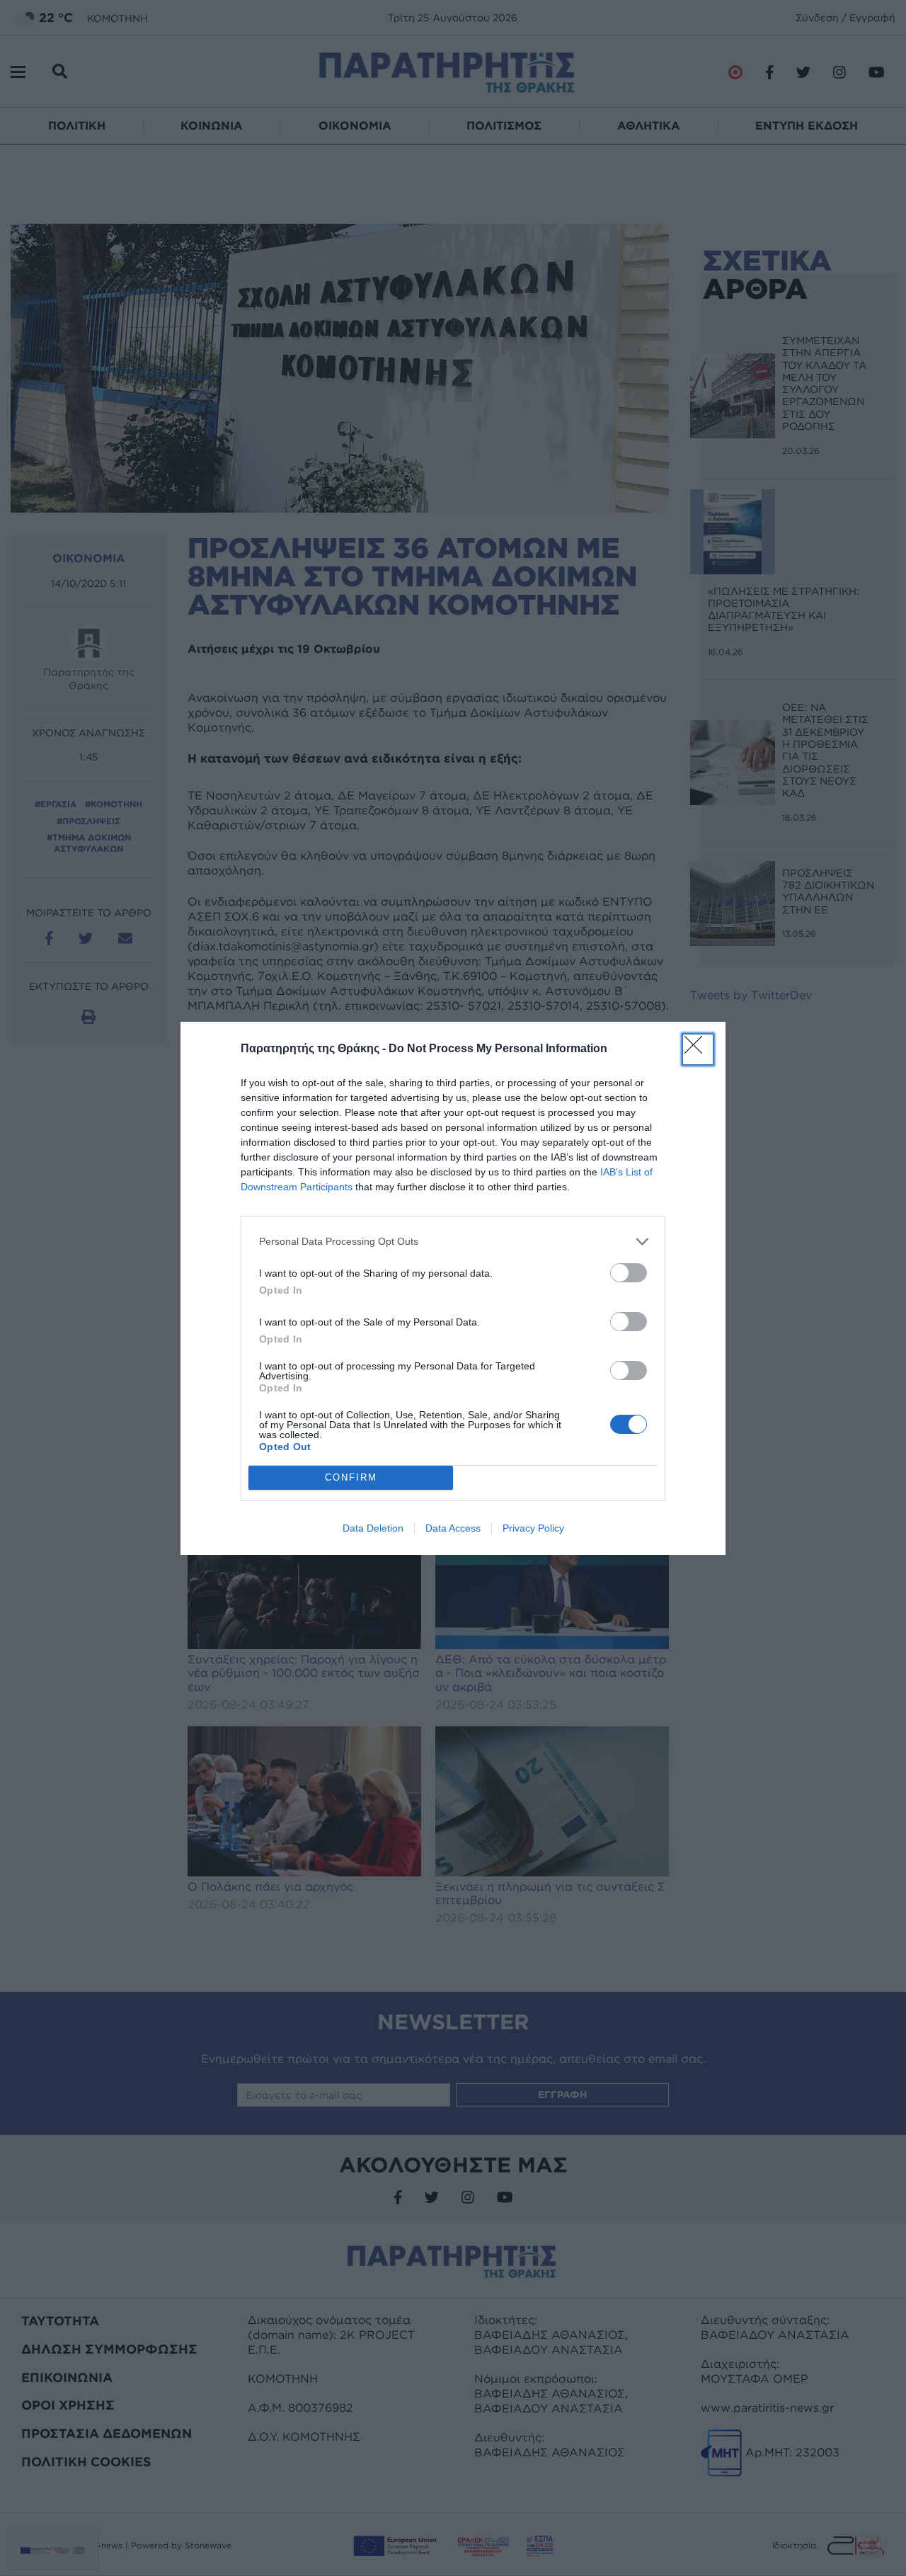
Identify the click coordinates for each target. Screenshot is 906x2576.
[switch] (629, 1273)
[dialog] (453, 1288)
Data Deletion (373, 1528)
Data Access (453, 1528)
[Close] (698, 1049)
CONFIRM (351, 1477)
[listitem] (453, 1242)
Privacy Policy (533, 1528)
